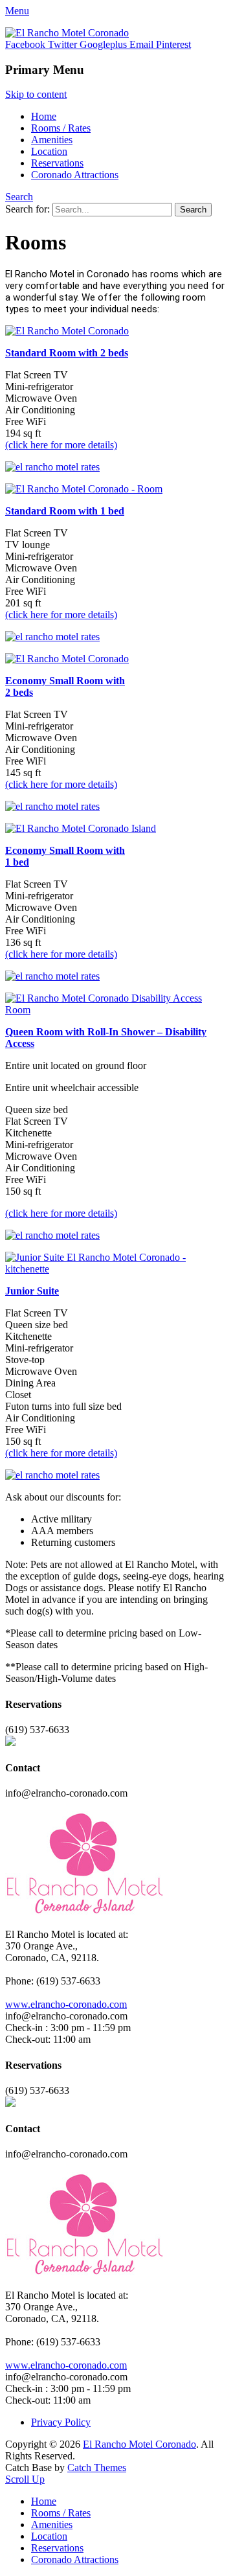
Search (19, 197)
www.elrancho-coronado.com (66, 2004)
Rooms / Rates (61, 128)
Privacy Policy (61, 2422)
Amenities (52, 140)
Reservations (57, 163)
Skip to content (36, 94)
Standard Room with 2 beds (67, 353)
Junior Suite (32, 1291)
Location (49, 151)
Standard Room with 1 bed (65, 511)
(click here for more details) (61, 445)
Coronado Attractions (75, 175)
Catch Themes (97, 2467)
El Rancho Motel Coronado (139, 2444)
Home (44, 116)
